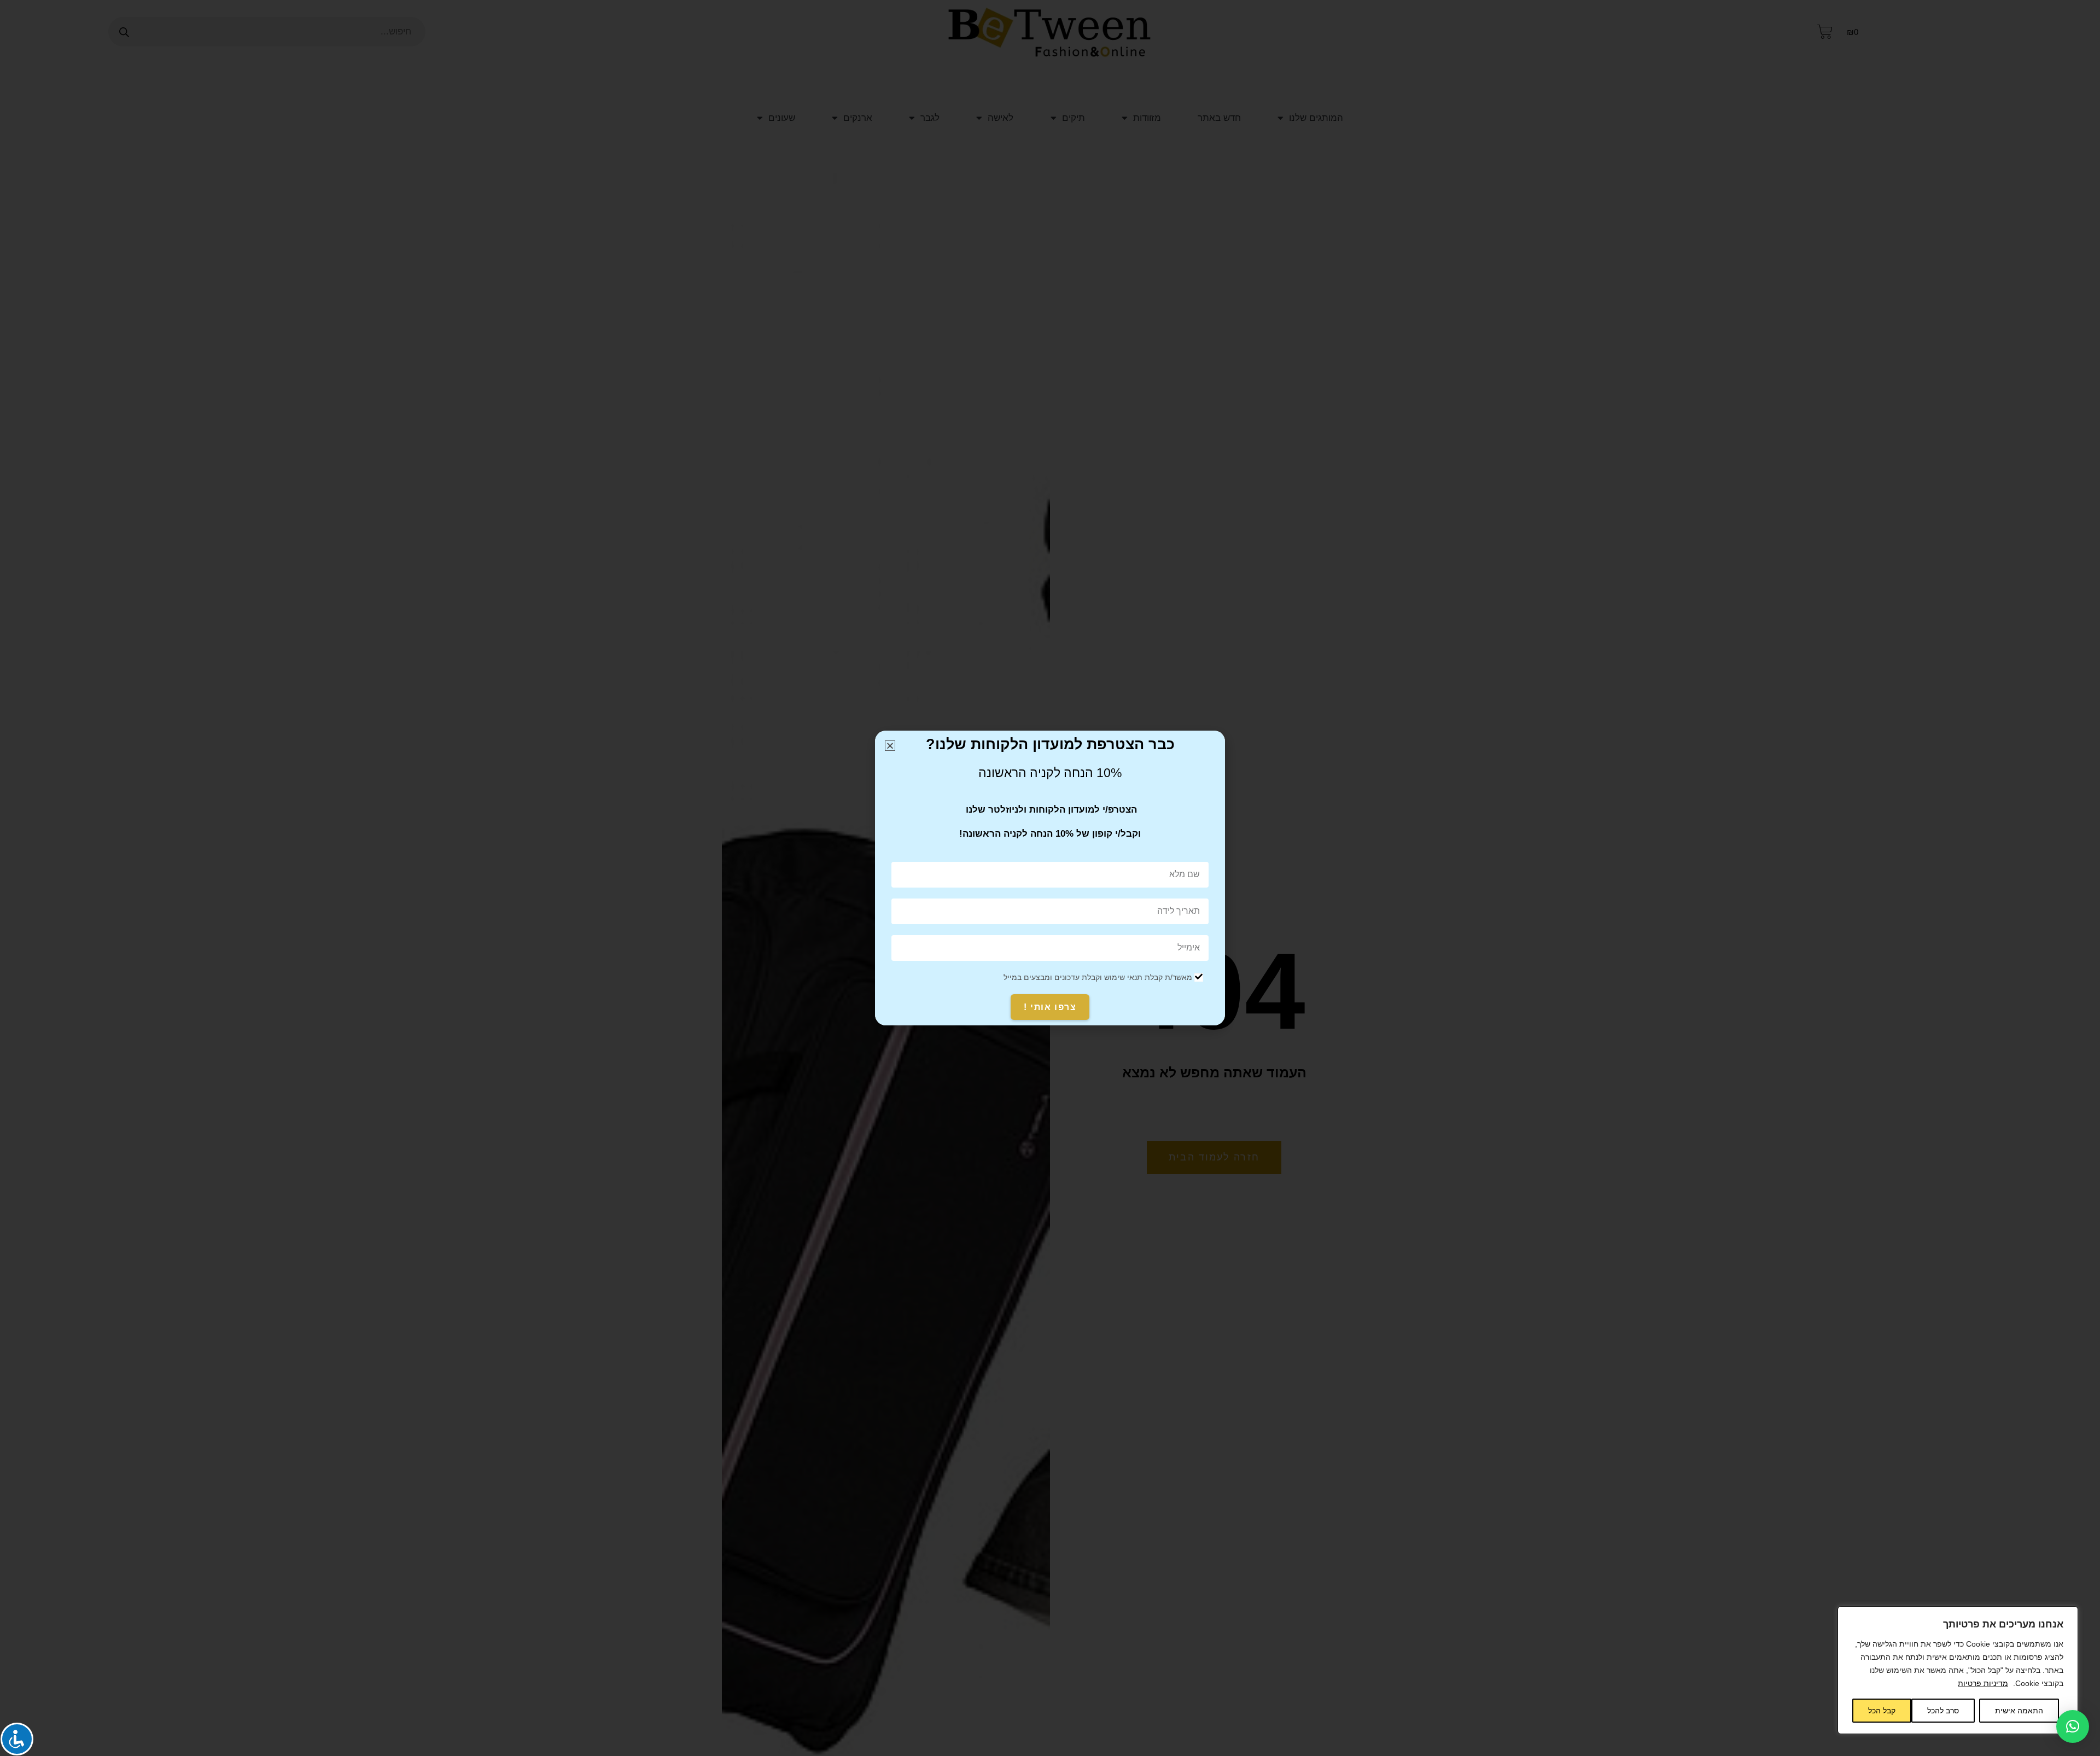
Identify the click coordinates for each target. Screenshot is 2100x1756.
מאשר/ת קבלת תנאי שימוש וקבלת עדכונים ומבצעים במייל (1098, 977)
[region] (1958, 1670)
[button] (2073, 1726)
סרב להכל (1943, 1711)
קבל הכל (1882, 1711)
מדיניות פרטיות (1983, 1683)
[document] (1050, 878)
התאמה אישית (2019, 1711)
